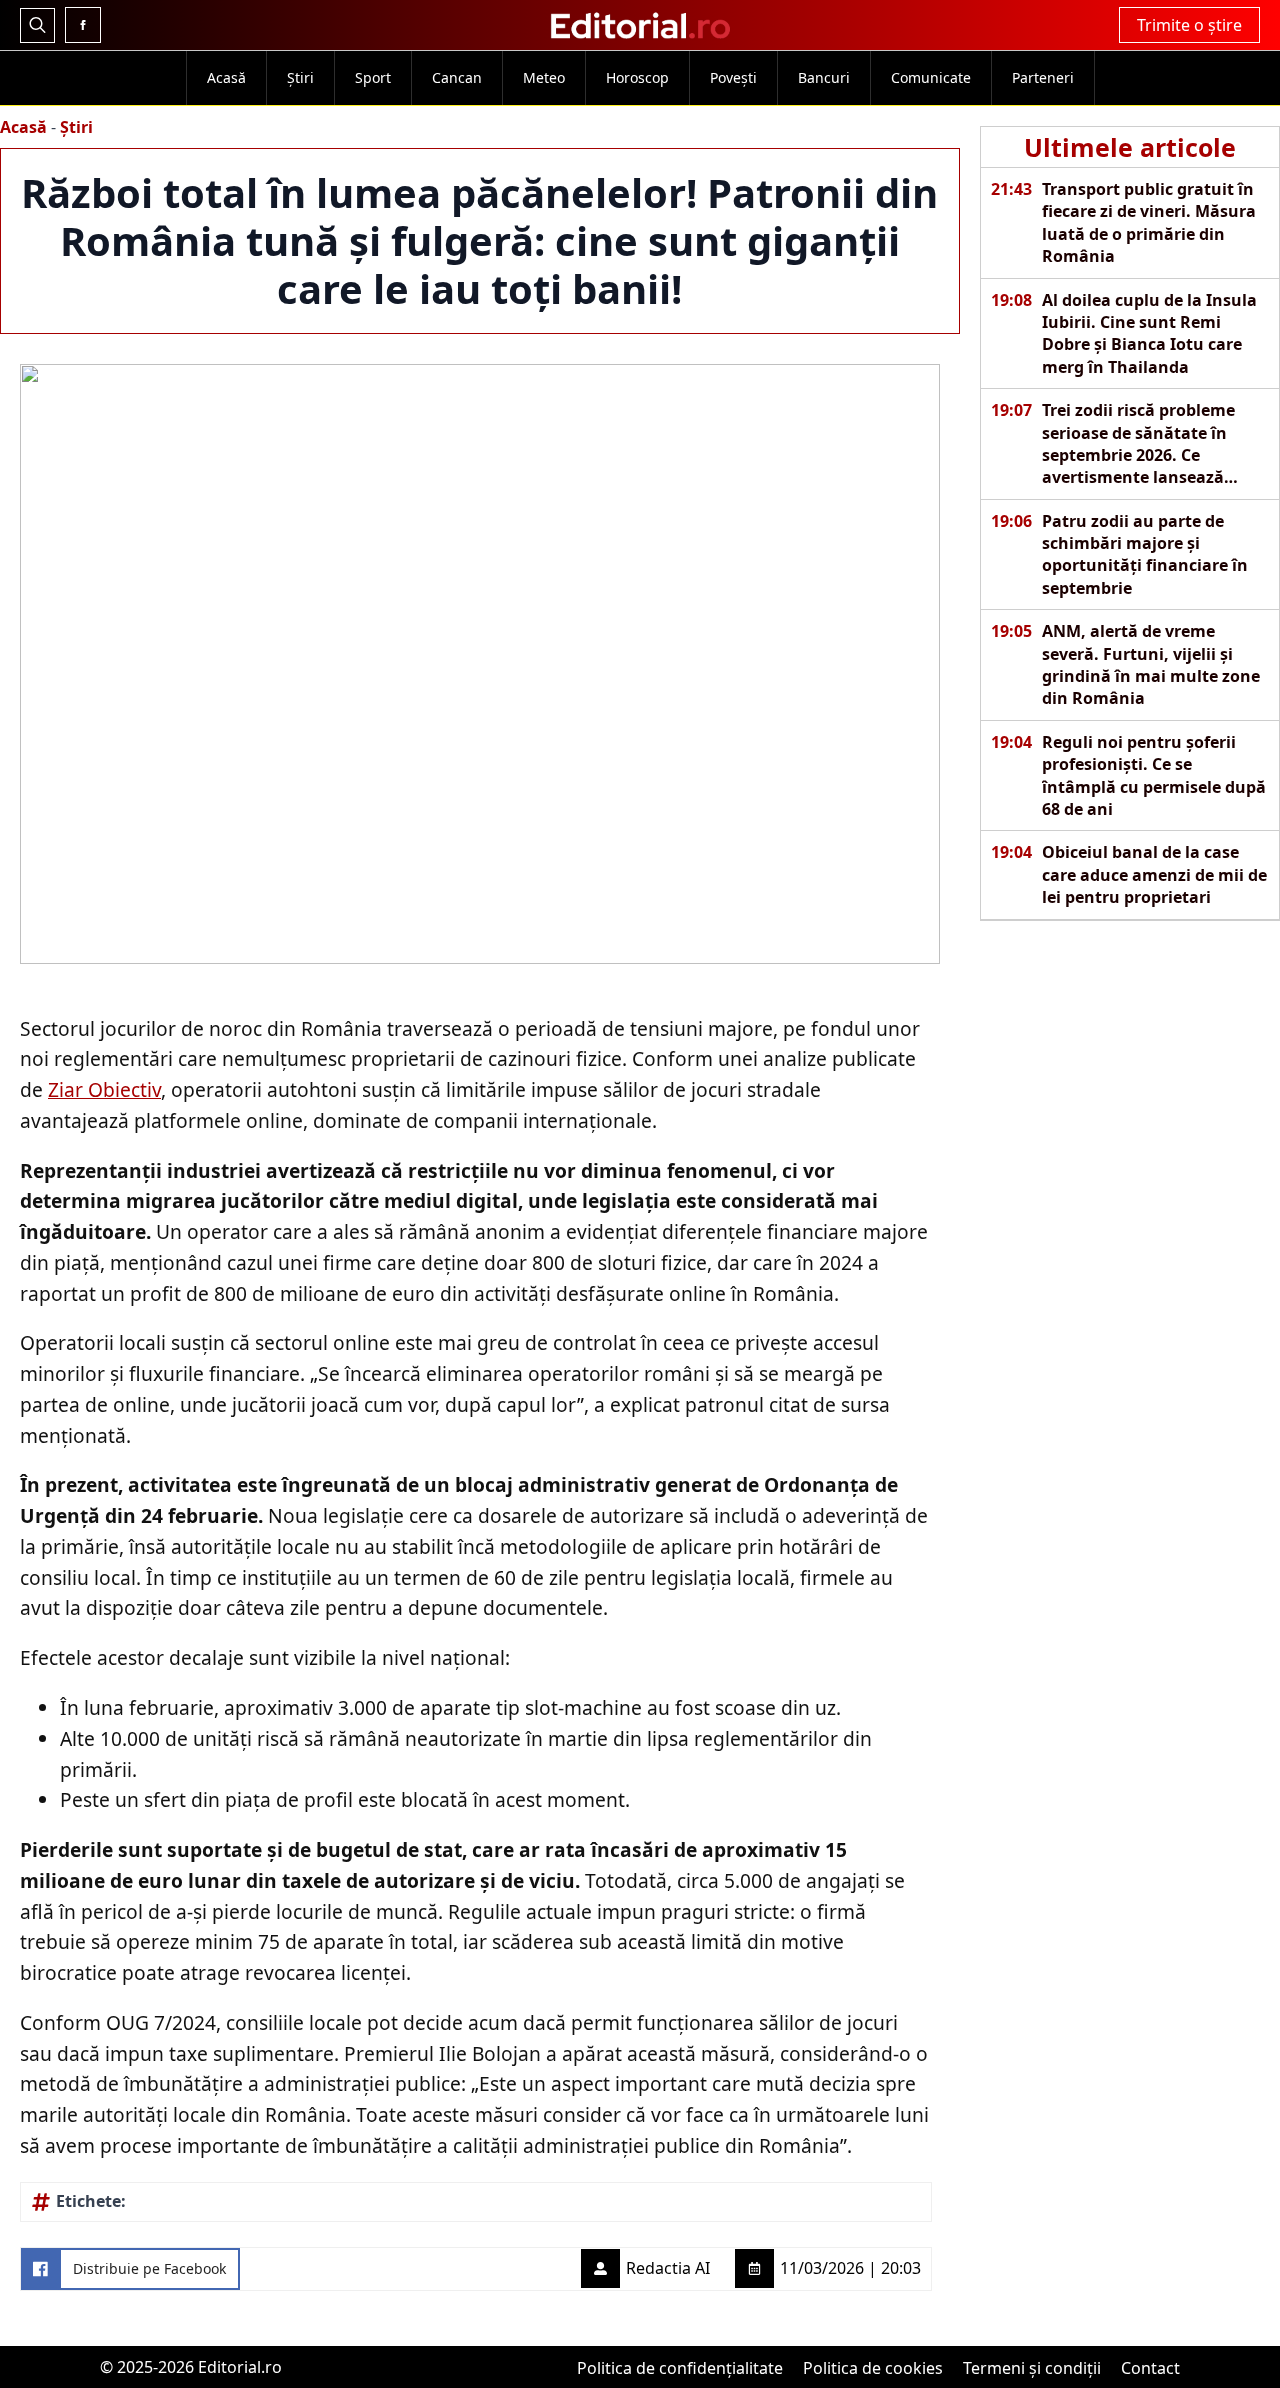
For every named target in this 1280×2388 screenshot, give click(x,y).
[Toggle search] (37, 25)
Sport (373, 77)
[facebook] (83, 25)
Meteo (544, 77)
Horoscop (637, 77)
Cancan (457, 77)
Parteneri (1043, 77)
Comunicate (931, 77)
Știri (300, 77)
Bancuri (824, 77)
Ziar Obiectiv (104, 1089)
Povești (733, 77)
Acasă (226, 77)
